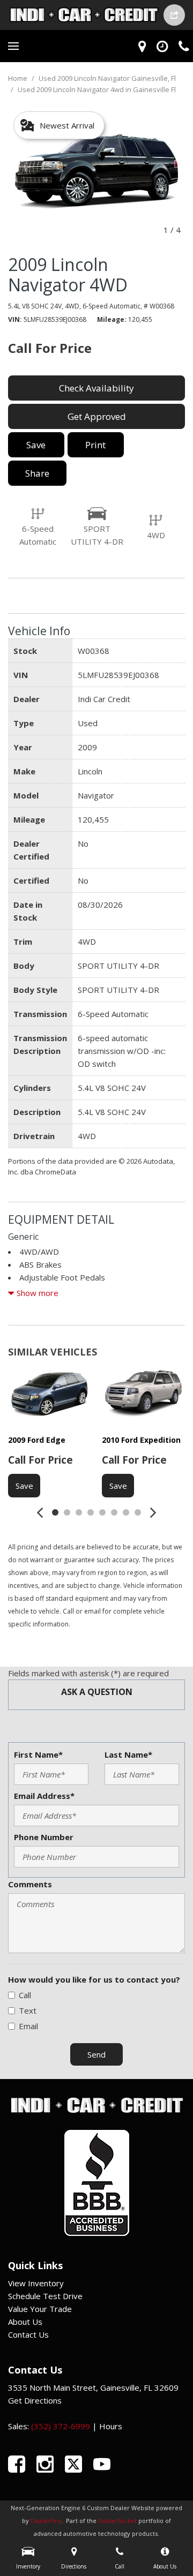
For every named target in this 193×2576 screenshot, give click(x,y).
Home (18, 78)
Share (37, 473)
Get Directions (35, 2400)
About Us (25, 2322)
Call (25, 1995)
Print (95, 445)
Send (96, 2054)
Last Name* (128, 1754)
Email (28, 2026)
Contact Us (28, 2334)
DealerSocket (117, 2521)
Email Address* (44, 1796)
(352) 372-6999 (61, 2426)
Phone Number (44, 1837)
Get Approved (97, 416)
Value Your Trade (40, 2309)
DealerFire (46, 2521)
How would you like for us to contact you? (94, 1979)
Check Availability (96, 388)
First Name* (38, 1754)
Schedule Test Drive (45, 2296)
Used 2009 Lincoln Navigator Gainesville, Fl (107, 78)
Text (28, 2010)
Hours (111, 2426)
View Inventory (36, 2283)
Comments (30, 1884)
